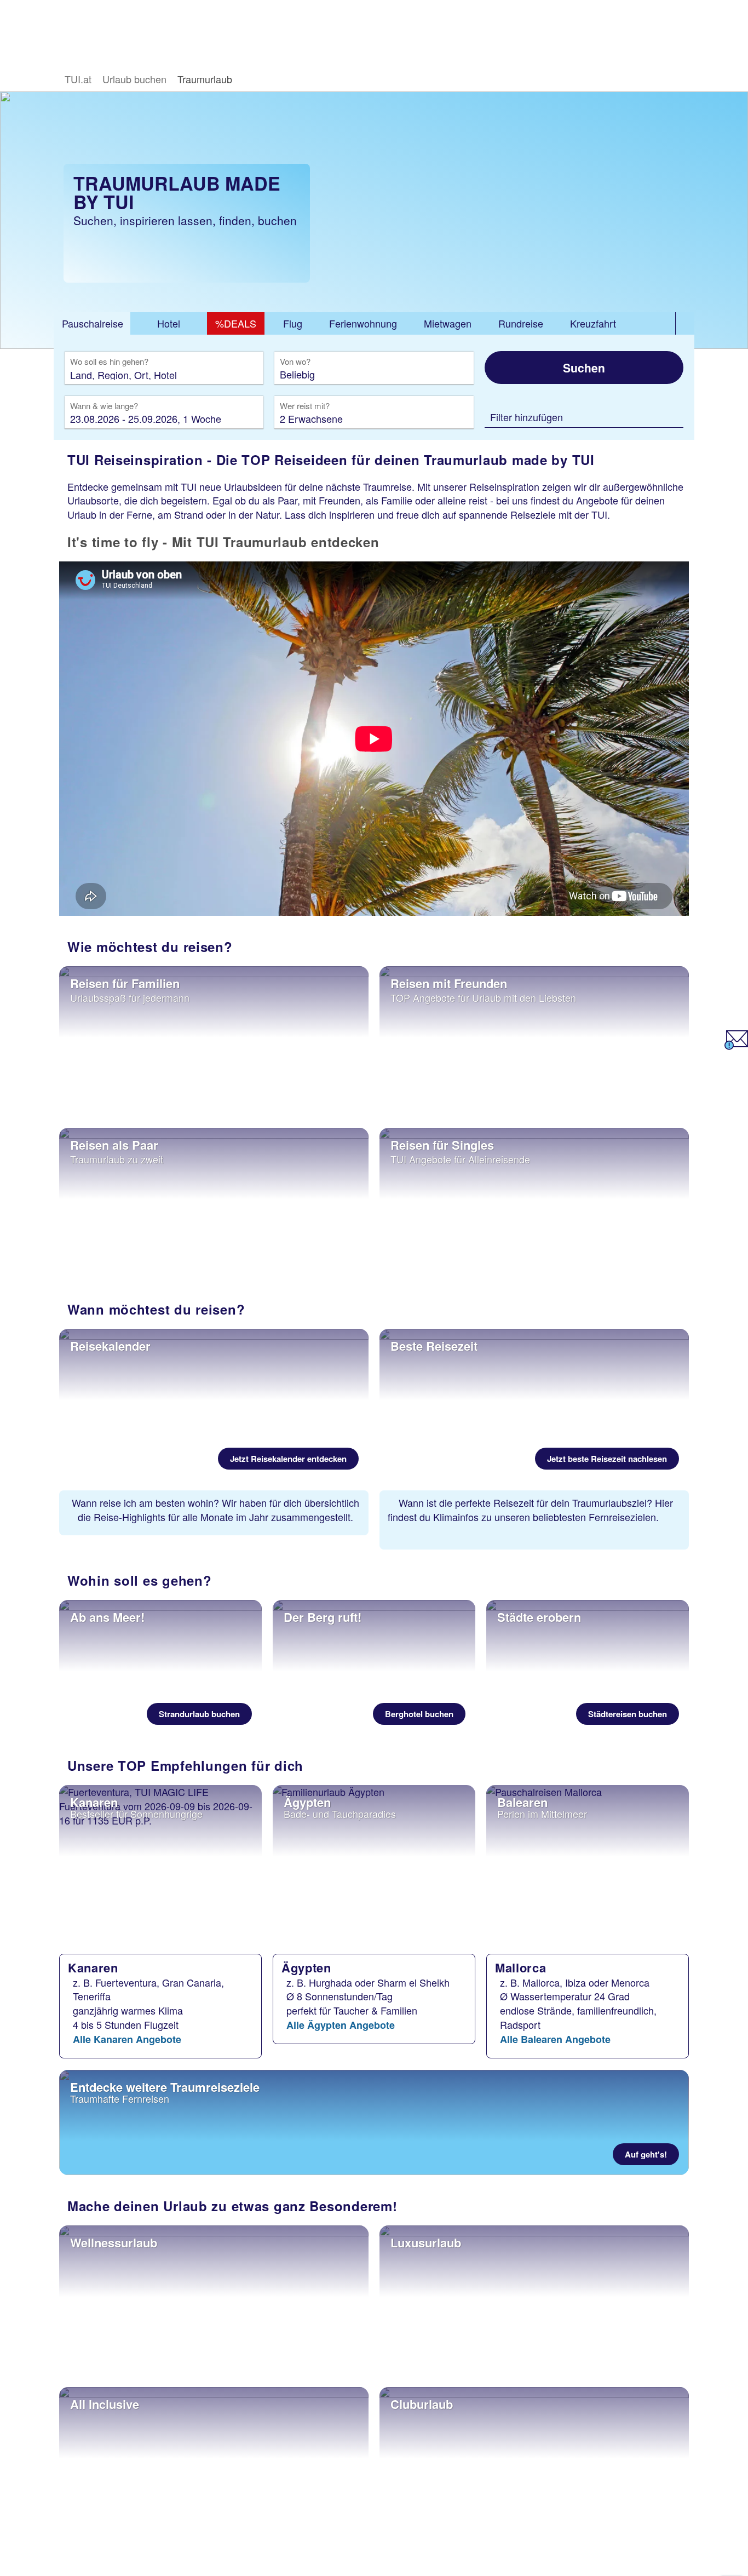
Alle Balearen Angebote (555, 2039)
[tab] (92, 324)
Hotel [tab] (169, 323)
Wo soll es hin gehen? (109, 362)
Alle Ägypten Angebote (341, 2025)
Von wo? (296, 362)
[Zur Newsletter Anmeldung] (736, 1046)
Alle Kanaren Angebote (127, 2039)
